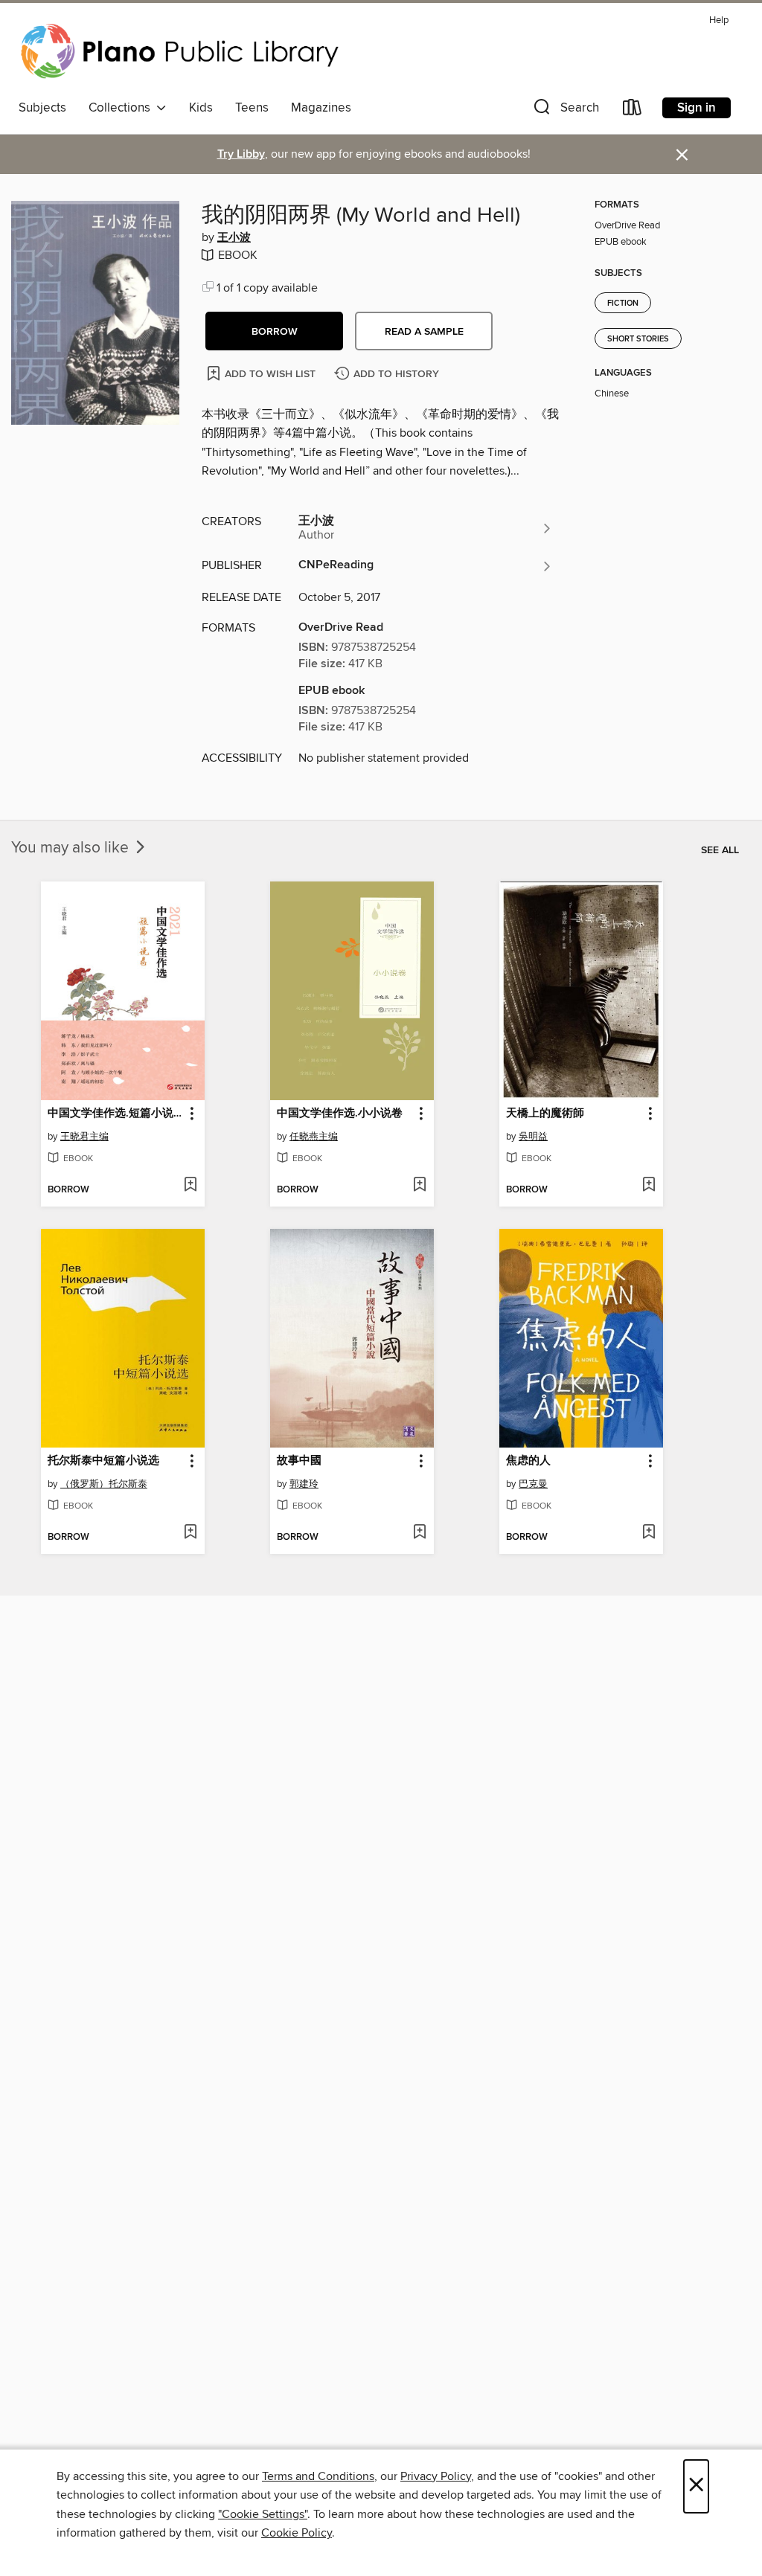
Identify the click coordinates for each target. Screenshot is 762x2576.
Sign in (697, 108)
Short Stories (638, 339)
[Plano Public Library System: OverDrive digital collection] (182, 51)
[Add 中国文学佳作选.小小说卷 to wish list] (419, 1186)
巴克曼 (533, 1484)
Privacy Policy (436, 2476)
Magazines (321, 108)
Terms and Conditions (318, 2476)
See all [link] (720, 850)
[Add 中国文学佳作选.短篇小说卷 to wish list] (190, 1186)
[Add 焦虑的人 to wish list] (649, 1533)
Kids (201, 108)
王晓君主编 (84, 1137)
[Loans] (633, 110)
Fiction (623, 303)
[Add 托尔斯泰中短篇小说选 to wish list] (190, 1533)
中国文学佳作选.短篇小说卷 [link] (116, 1114)
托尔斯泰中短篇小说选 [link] (103, 1461)
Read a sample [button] (424, 332)
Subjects (42, 108)
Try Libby (241, 154)
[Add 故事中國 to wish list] (419, 1533)
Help (719, 20)
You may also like (72, 848)
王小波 (234, 238)
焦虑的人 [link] (528, 1461)
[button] (565, 110)
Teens (252, 108)
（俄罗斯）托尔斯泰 (104, 1484)
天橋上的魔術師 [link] (545, 1114)
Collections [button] (122, 108)
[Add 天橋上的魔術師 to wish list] (649, 1186)
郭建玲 (304, 1484)
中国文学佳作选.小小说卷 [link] (340, 1114)
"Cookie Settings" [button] (263, 2514)
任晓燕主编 (314, 1137)
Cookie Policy (297, 2533)
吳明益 (533, 1137)
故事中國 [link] (299, 1461)
